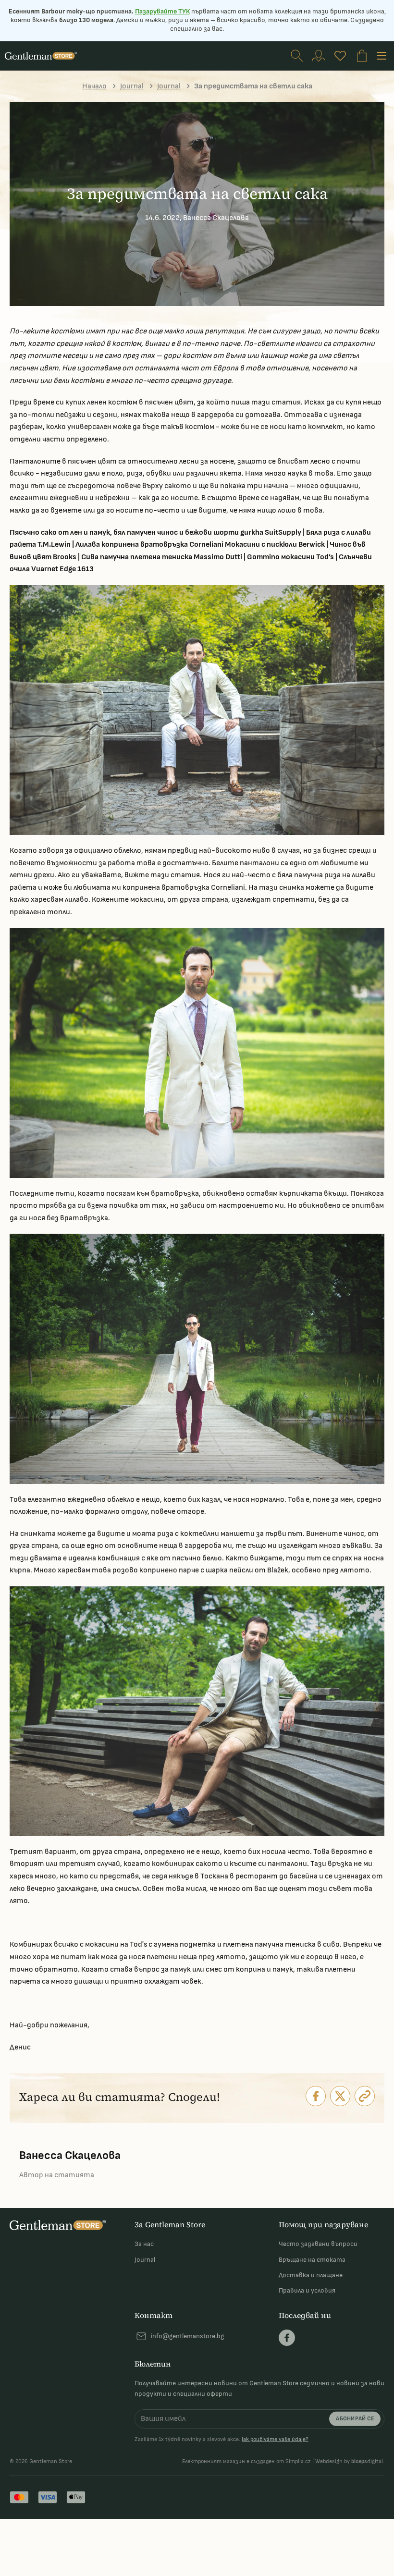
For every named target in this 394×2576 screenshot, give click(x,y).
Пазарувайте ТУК (162, 11)
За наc (144, 2244)
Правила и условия (307, 2290)
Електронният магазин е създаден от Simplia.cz (246, 2461)
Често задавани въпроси (318, 2244)
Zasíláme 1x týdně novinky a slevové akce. (222, 2440)
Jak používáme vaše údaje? (275, 2439)
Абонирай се (355, 2419)
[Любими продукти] (340, 56)
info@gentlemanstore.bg (187, 2336)
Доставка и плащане (311, 2275)
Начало (94, 86)
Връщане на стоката (312, 2260)
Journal (132, 86)
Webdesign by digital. (350, 2461)
